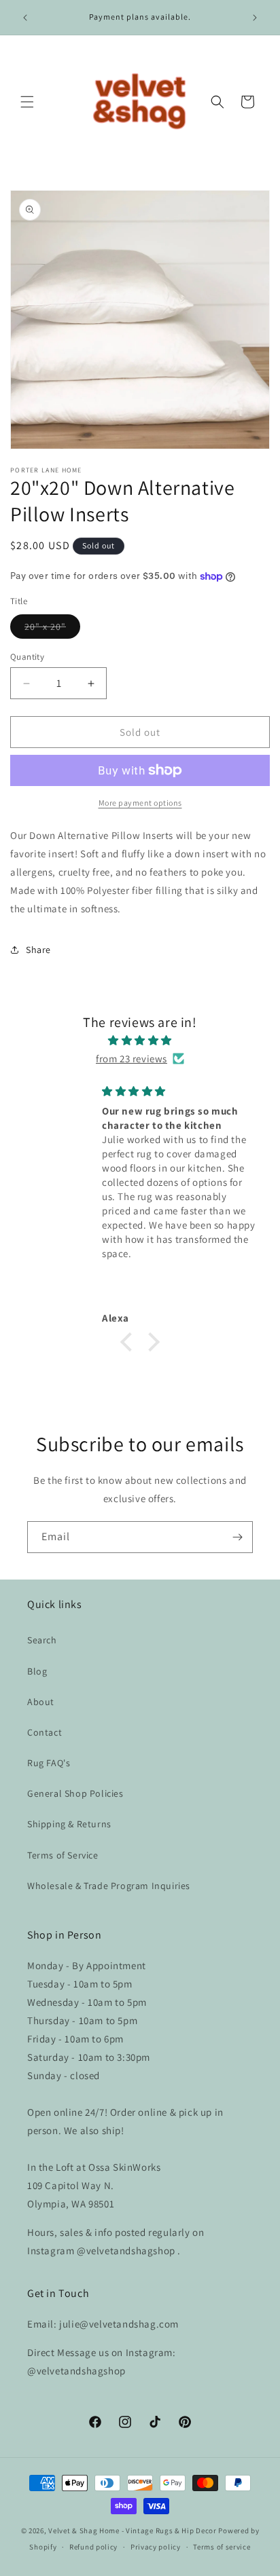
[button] (27, 102)
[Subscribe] (237, 1537)
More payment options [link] (140, 803)
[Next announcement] (255, 18)
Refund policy (93, 2547)
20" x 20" (52, 629)
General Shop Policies (75, 1793)
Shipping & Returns (69, 1824)
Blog (37, 1671)
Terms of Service (63, 1855)
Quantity (27, 657)
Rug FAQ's (49, 1763)
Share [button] (38, 950)
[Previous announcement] (25, 18)
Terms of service (222, 2547)
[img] (140, 1040)
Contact (45, 1732)
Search (42, 1640)
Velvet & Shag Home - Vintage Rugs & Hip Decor (133, 2531)
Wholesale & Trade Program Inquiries (109, 1886)
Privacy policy (156, 2547)
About (41, 1702)
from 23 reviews (132, 1059)
